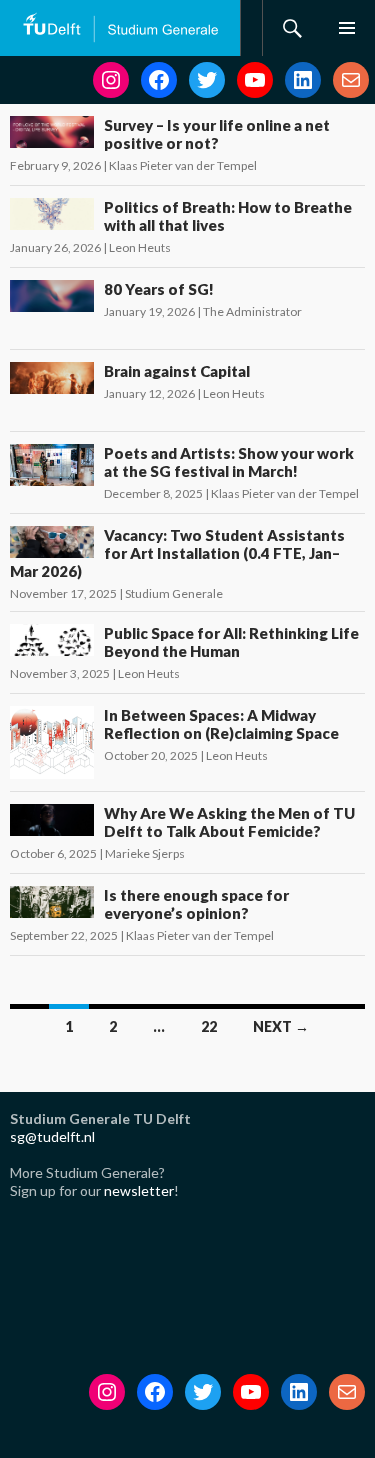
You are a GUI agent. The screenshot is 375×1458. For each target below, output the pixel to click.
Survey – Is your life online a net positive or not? (217, 134)
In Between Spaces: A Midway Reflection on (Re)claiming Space (221, 724)
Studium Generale (174, 593)
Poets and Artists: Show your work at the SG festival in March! (229, 462)
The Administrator (252, 311)
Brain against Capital (177, 371)
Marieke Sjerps (145, 853)
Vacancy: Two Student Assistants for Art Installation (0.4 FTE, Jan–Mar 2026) (177, 553)
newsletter (139, 1190)
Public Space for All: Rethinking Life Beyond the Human (231, 642)
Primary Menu (347, 28)
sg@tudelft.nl (52, 1136)
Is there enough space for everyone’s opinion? (196, 904)
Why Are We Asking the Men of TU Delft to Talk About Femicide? (229, 822)
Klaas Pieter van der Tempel (183, 165)
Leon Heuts (140, 247)
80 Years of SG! (159, 289)
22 (209, 1026)
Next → (281, 1026)
